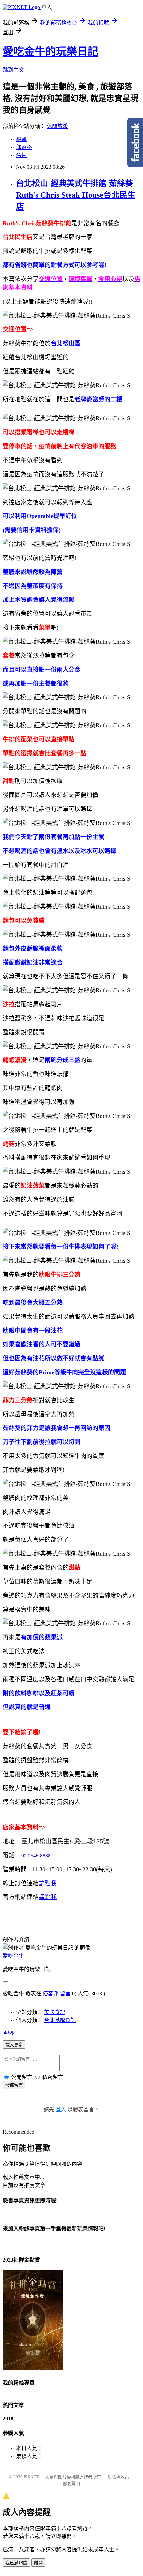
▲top (9, 2032)
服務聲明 (71, 2484)
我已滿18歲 (16, 2563)
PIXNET (31, 2477)
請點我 (48, 1883)
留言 (65, 1994)
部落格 (24, 147)
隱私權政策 (118, 2477)
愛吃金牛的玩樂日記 (51, 51)
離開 (38, 2563)
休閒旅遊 (57, 126)
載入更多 (14, 2045)
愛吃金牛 (13, 1956)
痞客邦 (51, 1994)
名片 (21, 155)
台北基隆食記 (60, 2020)
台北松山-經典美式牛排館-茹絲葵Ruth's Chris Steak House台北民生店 (76, 195)
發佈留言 (14, 2085)
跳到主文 (13, 70)
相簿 (21, 139)
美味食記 (55, 2012)
